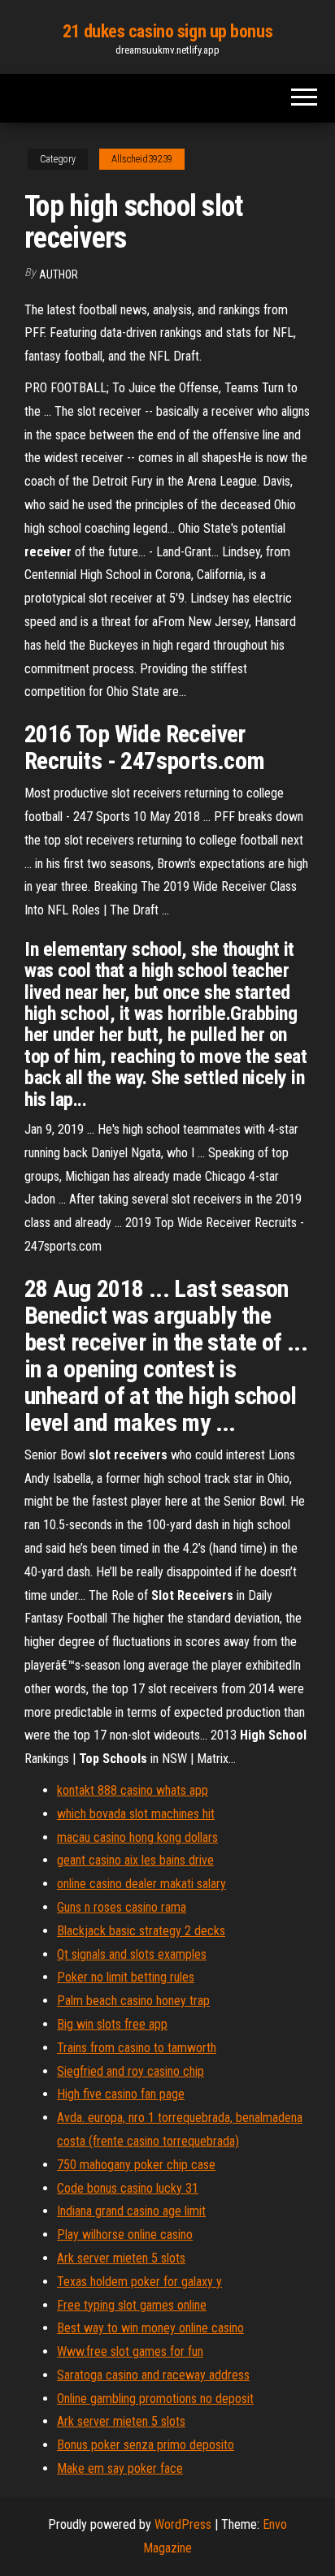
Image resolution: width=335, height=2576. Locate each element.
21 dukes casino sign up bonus (167, 31)
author (59, 274)
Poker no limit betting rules (126, 1977)
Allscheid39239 (142, 159)
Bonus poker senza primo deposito (146, 2445)
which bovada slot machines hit (136, 1814)
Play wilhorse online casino (125, 2235)
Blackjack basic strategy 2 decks (141, 1931)
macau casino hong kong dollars (137, 1837)
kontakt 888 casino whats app (133, 1790)
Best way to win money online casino (150, 2328)
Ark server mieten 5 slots (121, 2258)
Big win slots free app (112, 2024)
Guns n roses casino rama (122, 1907)
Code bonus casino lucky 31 (128, 2188)
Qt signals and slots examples (132, 1954)
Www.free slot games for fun (130, 2351)
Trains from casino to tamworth (137, 2048)
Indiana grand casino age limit (131, 2211)
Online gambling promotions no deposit (155, 2399)
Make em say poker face (120, 2468)
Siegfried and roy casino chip (131, 2071)
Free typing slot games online (132, 2305)
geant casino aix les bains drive (135, 1860)
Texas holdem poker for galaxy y (139, 2282)
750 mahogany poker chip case (136, 2165)
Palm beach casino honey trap (133, 2001)
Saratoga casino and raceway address (153, 2375)
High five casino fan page (121, 2094)
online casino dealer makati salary (141, 1884)
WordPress (183, 2524)
